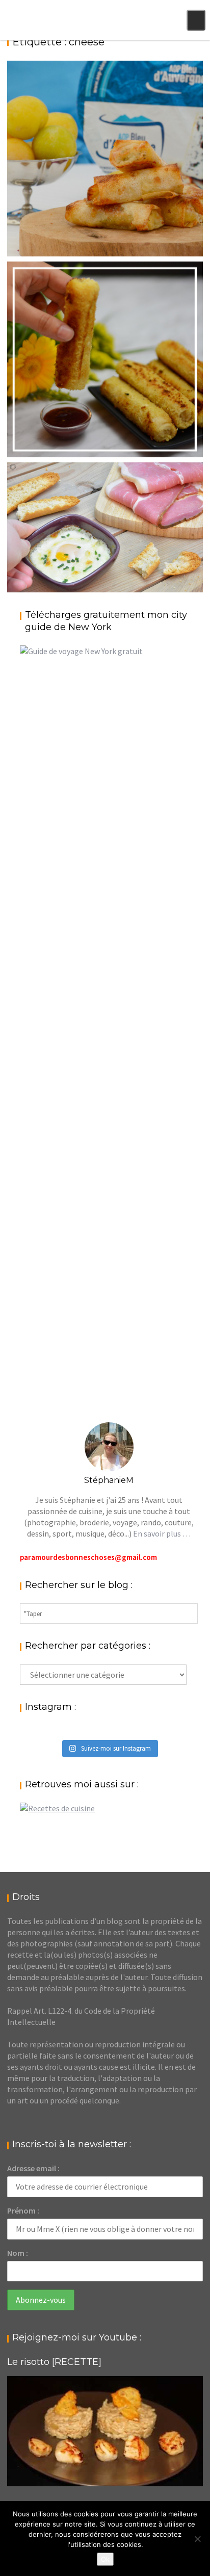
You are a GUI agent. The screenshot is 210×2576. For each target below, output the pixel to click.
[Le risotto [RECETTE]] (105, 2431)
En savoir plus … (162, 1533)
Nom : (18, 2253)
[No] (197, 2539)
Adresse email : (33, 2168)
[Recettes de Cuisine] (57, 1808)
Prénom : (23, 2210)
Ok (105, 2559)
